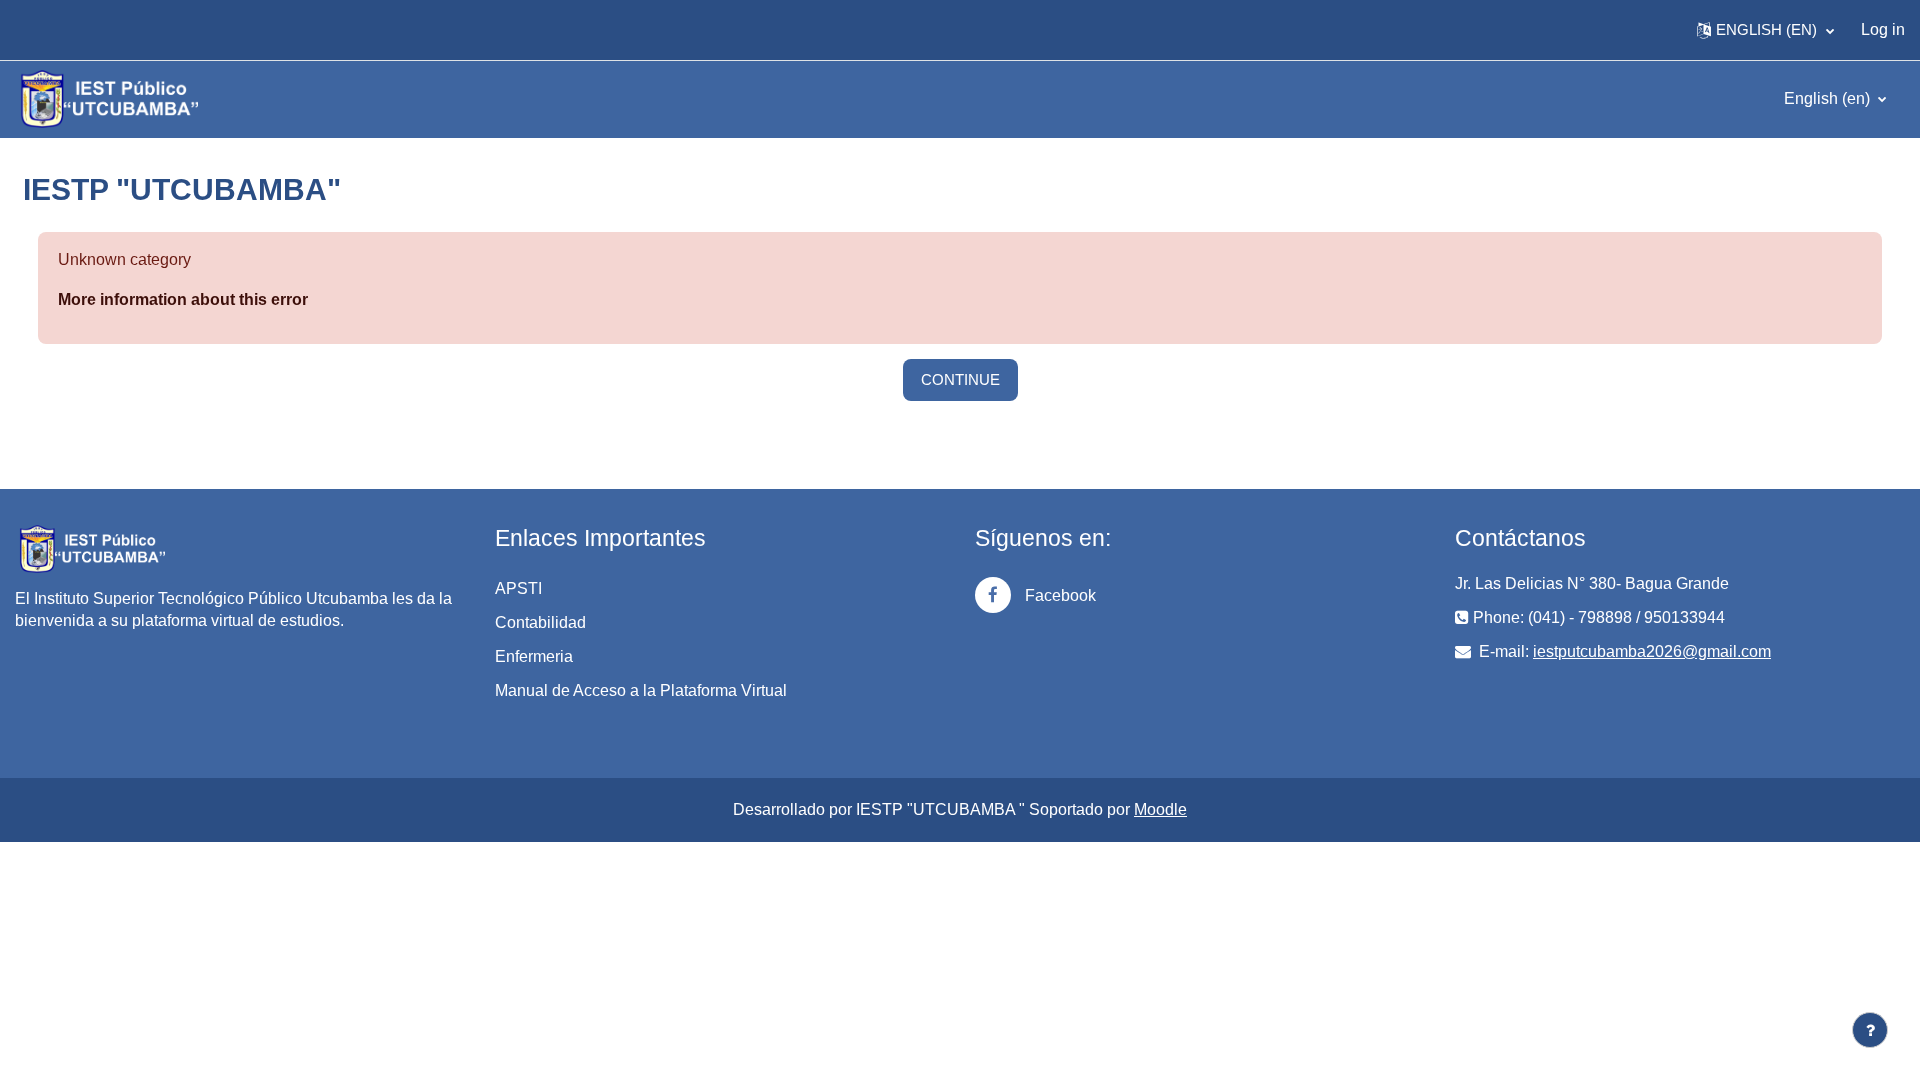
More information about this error (183, 299)
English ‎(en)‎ (1829, 98)
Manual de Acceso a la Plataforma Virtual (641, 690)
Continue (960, 379)
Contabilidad (540, 622)
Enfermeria (534, 656)
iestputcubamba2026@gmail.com (1652, 651)
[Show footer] (1870, 1030)
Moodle (1160, 809)
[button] (1765, 30)
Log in (1883, 29)
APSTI (518, 588)
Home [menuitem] (54, 29)
